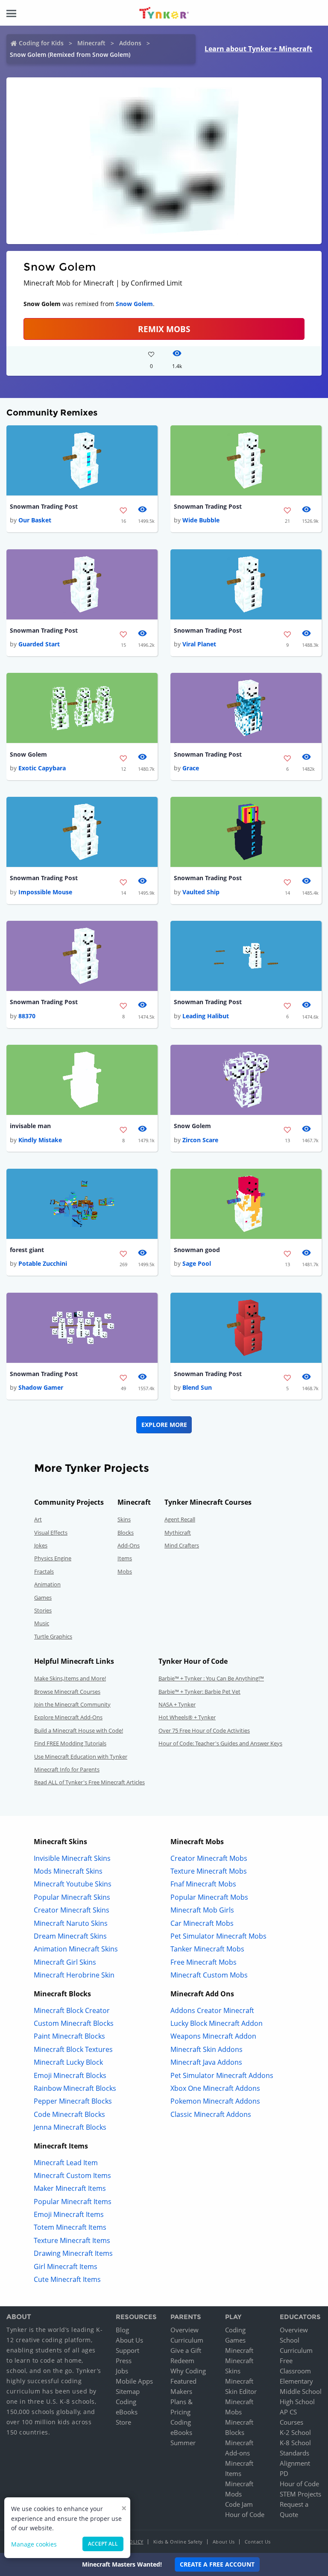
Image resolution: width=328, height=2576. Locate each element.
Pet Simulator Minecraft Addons (222, 2075)
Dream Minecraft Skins (70, 1936)
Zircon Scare (200, 1140)
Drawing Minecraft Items (73, 2253)
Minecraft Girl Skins (65, 1962)
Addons (130, 43)
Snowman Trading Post (44, 506)
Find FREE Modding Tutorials (70, 1743)
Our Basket (35, 520)
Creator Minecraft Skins (72, 1910)
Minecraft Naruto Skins (71, 1923)
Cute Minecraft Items (67, 2279)
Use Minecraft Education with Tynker (81, 1757)
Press (124, 2361)
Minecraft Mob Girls (202, 1910)
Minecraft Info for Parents (67, 1769)
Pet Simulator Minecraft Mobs (218, 1936)
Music (42, 1623)
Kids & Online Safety (178, 2542)
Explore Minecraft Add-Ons (68, 1717)
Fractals (44, 1571)
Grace (191, 768)
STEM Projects (300, 2494)
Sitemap (128, 2391)
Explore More (164, 1425)
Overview (184, 2330)
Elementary (296, 2381)
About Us (129, 2340)
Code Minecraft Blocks (69, 2114)
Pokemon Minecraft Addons (215, 2101)
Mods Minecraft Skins (68, 1871)
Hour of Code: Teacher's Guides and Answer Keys (220, 1743)
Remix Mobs (164, 329)
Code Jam (239, 2504)
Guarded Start (39, 644)
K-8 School (295, 2443)
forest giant (27, 1250)
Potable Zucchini (43, 1263)
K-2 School (295, 2432)
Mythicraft (178, 1533)
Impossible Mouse (45, 892)
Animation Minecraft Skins (76, 1949)
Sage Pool (197, 1263)
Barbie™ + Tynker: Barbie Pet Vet (199, 1692)
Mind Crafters (182, 1545)
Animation (47, 1584)
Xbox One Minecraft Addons (215, 2088)
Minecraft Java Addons (206, 2062)
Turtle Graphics (53, 1636)
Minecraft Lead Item (66, 2163)
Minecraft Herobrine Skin (74, 1975)
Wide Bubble (201, 520)
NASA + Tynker (177, 1704)
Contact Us (258, 2542)
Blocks (126, 1533)
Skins (124, 1519)
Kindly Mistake (40, 1140)
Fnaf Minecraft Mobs (203, 1884)
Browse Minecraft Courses (67, 1692)
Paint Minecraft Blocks (69, 2036)
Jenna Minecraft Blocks (70, 2127)
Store (123, 2422)
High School (297, 2402)
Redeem (182, 2361)
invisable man (30, 1126)
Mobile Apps (134, 2381)
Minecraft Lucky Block (68, 2062)
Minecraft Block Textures (73, 2049)
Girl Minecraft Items (66, 2267)
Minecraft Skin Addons (206, 2049)
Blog (122, 2330)
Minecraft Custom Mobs (209, 1975)
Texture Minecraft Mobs (209, 1871)
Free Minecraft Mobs (204, 1962)
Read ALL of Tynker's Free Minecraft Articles (89, 1782)
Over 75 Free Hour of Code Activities (204, 1730)
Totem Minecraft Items (70, 2227)
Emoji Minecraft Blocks (70, 2075)
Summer (183, 2443)
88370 (27, 1016)
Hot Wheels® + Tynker (187, 1717)
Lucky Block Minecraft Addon (217, 2023)
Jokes (41, 1545)
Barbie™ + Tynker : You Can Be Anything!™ (211, 1678)
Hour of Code (245, 2514)
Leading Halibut (206, 1016)
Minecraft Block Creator (72, 2010)
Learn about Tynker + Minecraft (258, 49)
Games (43, 1597)
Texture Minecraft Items (72, 2240)
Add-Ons (129, 1545)
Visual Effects (51, 1533)
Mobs (125, 1571)
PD (284, 2473)
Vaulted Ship (201, 892)
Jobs (122, 2371)
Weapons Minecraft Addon (213, 2036)
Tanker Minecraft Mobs (207, 1949)
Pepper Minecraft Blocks (73, 2101)
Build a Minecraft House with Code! (79, 1730)
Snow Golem (134, 304)
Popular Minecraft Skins (72, 1897)
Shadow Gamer (41, 1387)
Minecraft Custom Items (72, 2175)
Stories (43, 1610)
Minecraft (91, 43)
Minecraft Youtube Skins (73, 1884)
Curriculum (187, 2340)
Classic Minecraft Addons (211, 2114)
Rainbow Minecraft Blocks (75, 2088)
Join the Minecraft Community (72, 1704)
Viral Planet (199, 644)
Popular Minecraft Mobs (209, 1897)
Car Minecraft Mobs (202, 1923)
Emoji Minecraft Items (69, 2214)
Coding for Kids (41, 43)
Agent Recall (180, 1519)
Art (38, 1519)
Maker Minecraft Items (70, 2188)
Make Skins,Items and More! (70, 1678)
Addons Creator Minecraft (212, 2010)
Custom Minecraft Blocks (74, 2023)
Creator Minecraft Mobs (209, 1858)
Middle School (301, 2391)
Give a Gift (186, 2350)
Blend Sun (197, 1387)
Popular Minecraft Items (73, 2202)
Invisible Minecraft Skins (72, 1858)
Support (127, 2350)
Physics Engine (53, 1558)
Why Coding (188, 2371)
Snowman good (197, 1250)
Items (125, 1558)
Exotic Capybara (42, 768)
